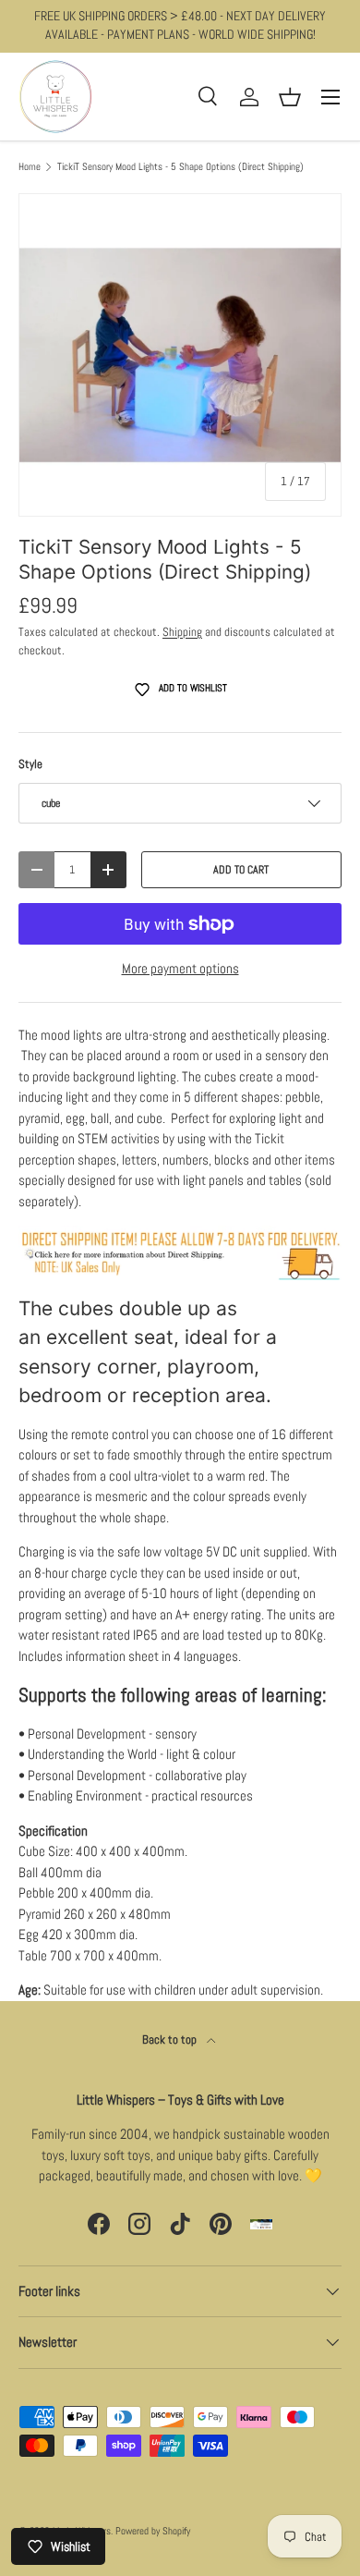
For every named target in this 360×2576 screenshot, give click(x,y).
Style (30, 764)
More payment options (180, 968)
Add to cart (241, 870)
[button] (290, 97)
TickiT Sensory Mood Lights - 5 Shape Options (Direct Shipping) (180, 167)
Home (30, 167)
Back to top (171, 2039)
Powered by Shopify (153, 2531)
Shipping (182, 632)
